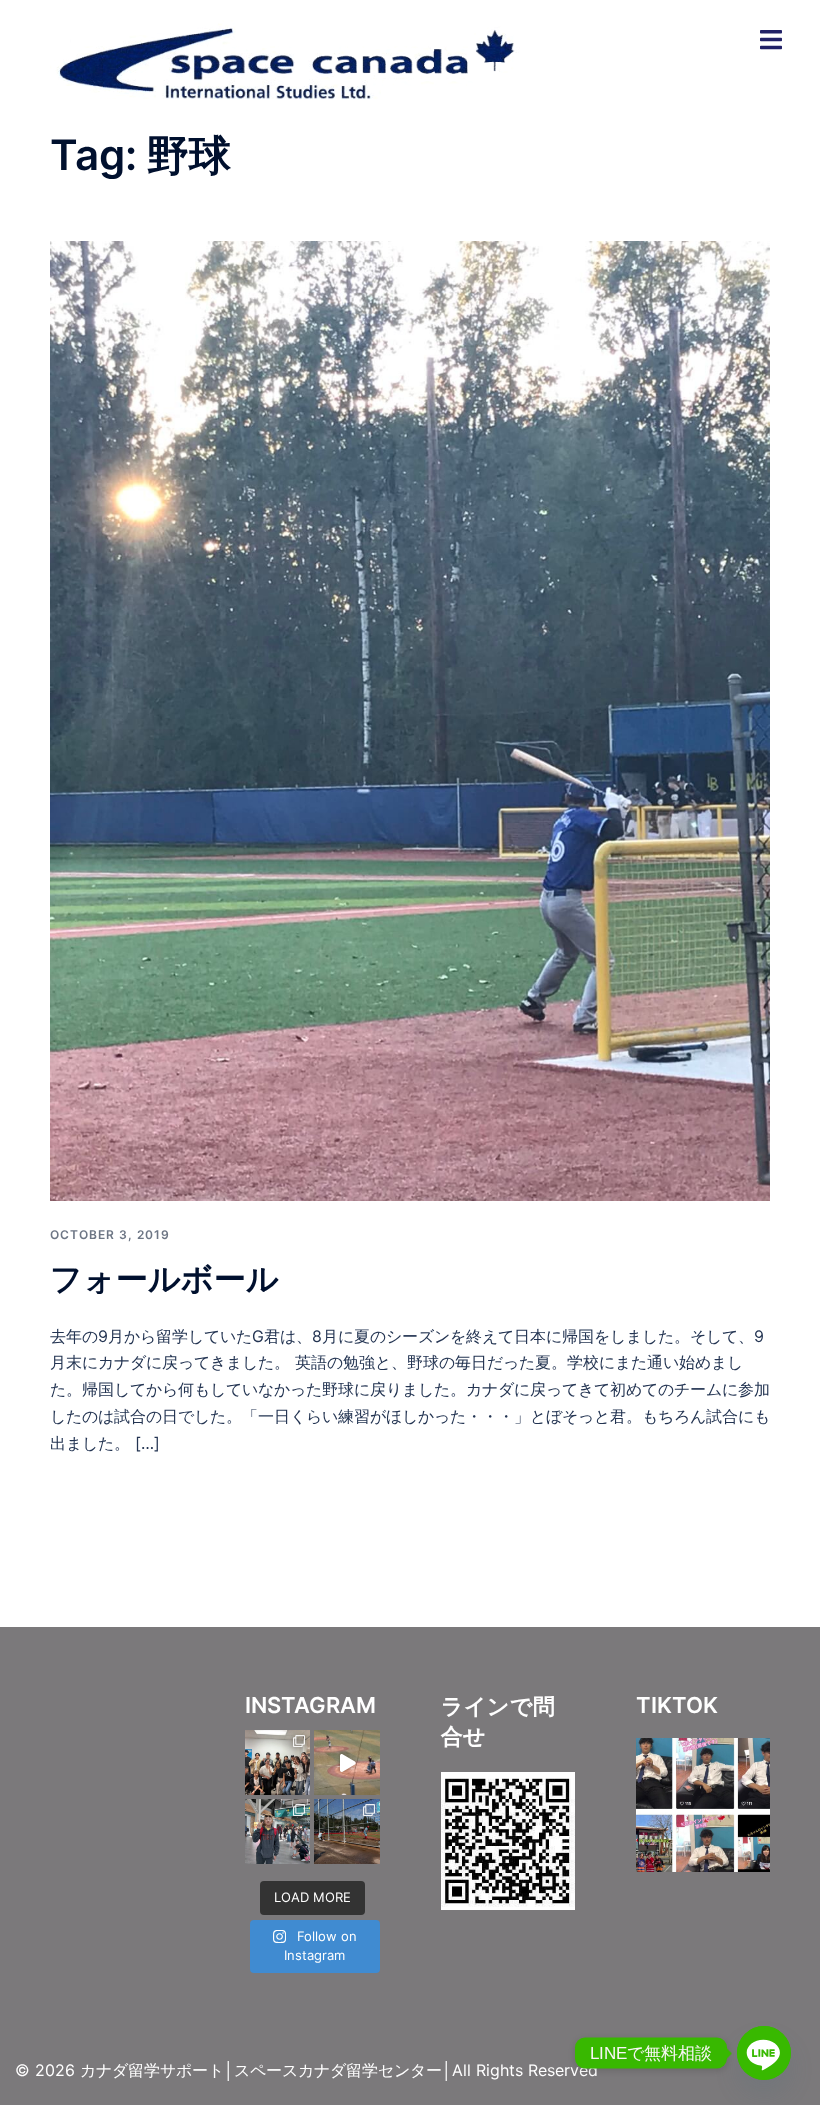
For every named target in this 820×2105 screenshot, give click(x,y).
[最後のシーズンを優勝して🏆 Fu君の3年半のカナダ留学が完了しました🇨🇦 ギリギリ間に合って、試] (346, 1831)
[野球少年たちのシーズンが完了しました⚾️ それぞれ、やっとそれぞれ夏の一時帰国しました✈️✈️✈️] (277, 1831)
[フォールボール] (410, 719)
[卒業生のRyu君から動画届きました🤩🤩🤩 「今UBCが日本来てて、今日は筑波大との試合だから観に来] (346, 1762)
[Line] (764, 2053)
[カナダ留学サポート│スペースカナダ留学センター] (285, 58)
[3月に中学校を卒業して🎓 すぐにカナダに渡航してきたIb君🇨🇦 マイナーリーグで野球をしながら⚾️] (277, 1762)
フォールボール (164, 1278)
